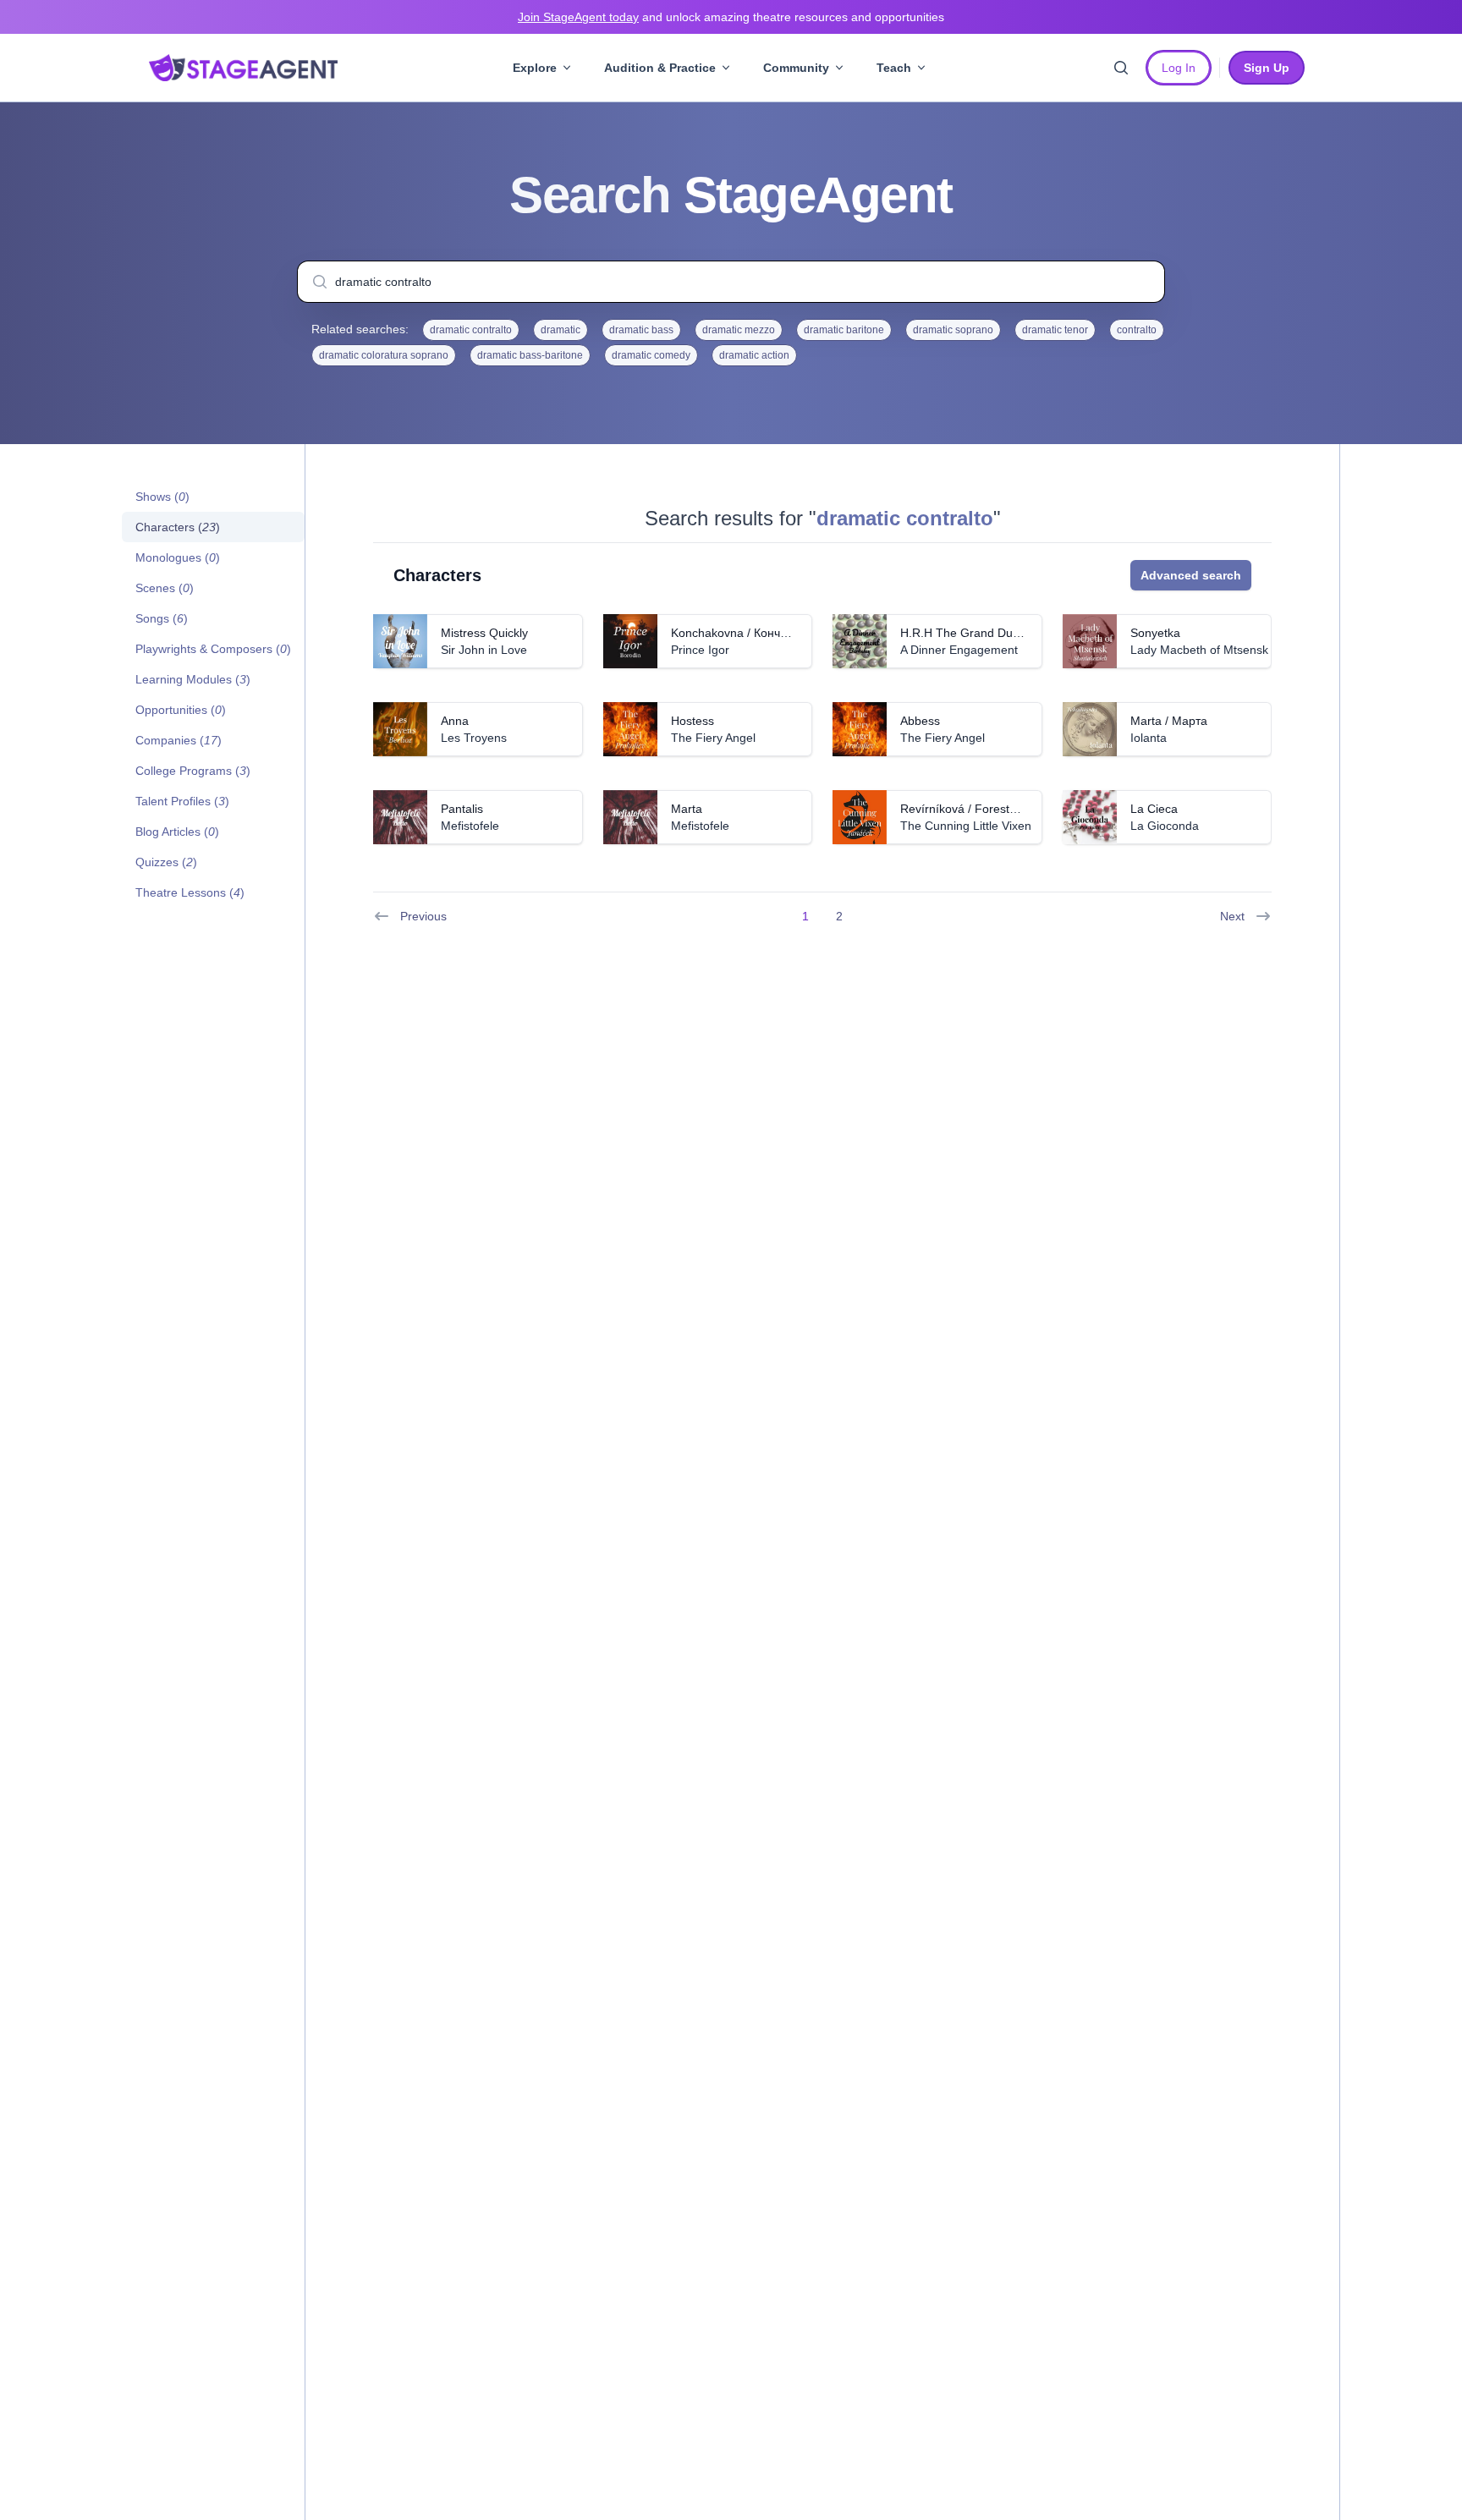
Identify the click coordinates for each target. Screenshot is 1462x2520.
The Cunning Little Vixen (966, 826)
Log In (1179, 68)
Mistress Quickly (484, 633)
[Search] (1121, 68)
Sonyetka (1155, 633)
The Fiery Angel (713, 738)
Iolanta (1149, 738)
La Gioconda (1165, 826)
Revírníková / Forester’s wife (977, 809)
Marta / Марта (1169, 721)
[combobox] (731, 282)
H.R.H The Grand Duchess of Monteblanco (1015, 633)
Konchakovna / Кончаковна (745, 633)
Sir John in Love (484, 650)
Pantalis (462, 809)
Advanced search (1191, 575)
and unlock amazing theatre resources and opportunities (731, 17)
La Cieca (1154, 809)
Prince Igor (700, 650)
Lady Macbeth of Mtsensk (1199, 650)
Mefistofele (470, 826)
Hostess (693, 721)
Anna (455, 721)
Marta (687, 809)
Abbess (920, 721)
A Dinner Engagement (959, 650)
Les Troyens (474, 738)
